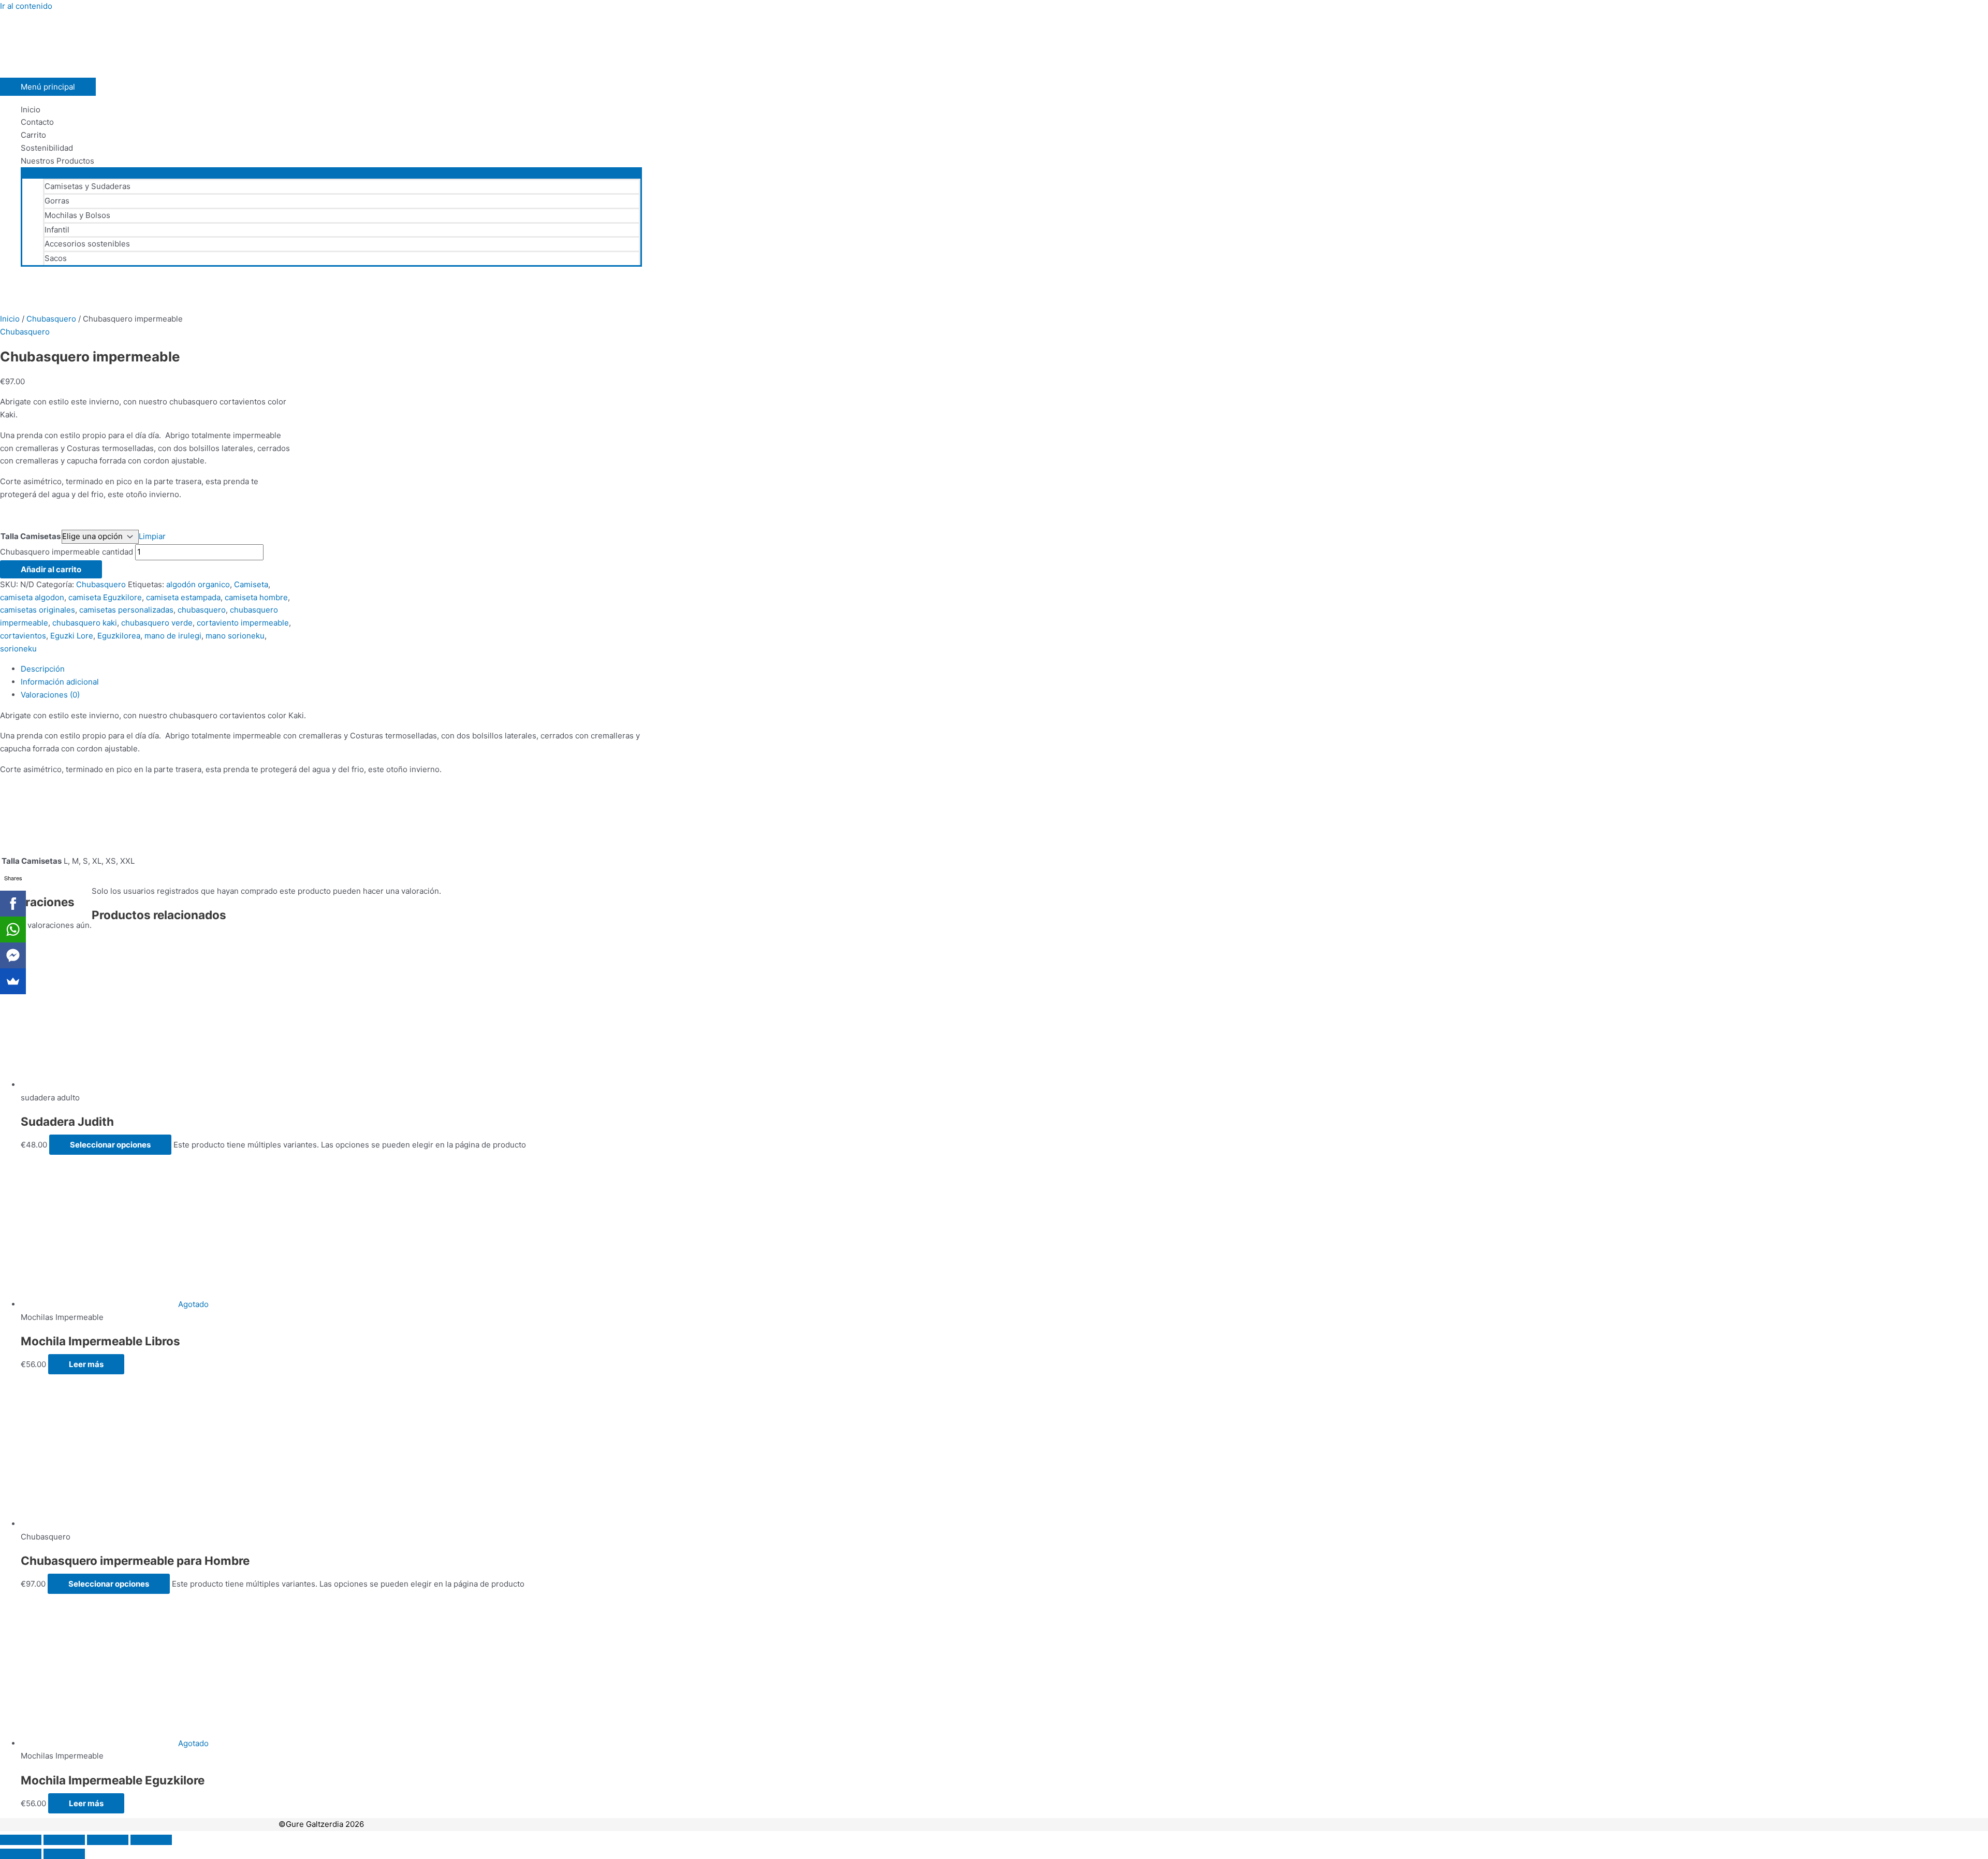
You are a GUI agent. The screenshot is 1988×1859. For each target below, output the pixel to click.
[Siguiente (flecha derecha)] (64, 1854)
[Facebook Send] (13, 955)
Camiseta (251, 584)
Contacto (37, 122)
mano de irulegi (173, 636)
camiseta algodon (32, 597)
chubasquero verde (157, 623)
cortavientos (23, 636)
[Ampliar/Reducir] (21, 1840)
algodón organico (198, 584)
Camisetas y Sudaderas (87, 186)
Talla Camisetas (31, 536)
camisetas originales (38, 610)
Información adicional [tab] (60, 682)
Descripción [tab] (43, 669)
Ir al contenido (26, 6)
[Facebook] (13, 904)
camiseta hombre (256, 597)
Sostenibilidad (47, 148)
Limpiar (152, 536)
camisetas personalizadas (126, 610)
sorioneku (18, 649)
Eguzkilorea (119, 636)
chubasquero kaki (85, 623)
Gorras (57, 201)
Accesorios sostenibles (87, 244)
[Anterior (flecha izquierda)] (21, 1854)
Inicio (31, 110)
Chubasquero (51, 319)
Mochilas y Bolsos (77, 215)
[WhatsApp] (13, 929)
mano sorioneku (235, 636)
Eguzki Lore (72, 636)
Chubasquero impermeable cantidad (67, 552)
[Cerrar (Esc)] (151, 1840)
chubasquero (202, 610)
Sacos (56, 258)
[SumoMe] (13, 981)
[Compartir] (108, 1840)
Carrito (33, 135)
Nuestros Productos (57, 161)
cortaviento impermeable (243, 623)
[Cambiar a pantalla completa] (64, 1840)
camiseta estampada (183, 597)
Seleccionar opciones (110, 1145)
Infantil (57, 230)
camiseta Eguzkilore (105, 597)
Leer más (86, 1364)
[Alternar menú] (331, 172)
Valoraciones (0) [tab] (50, 695)
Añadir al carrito (51, 569)
